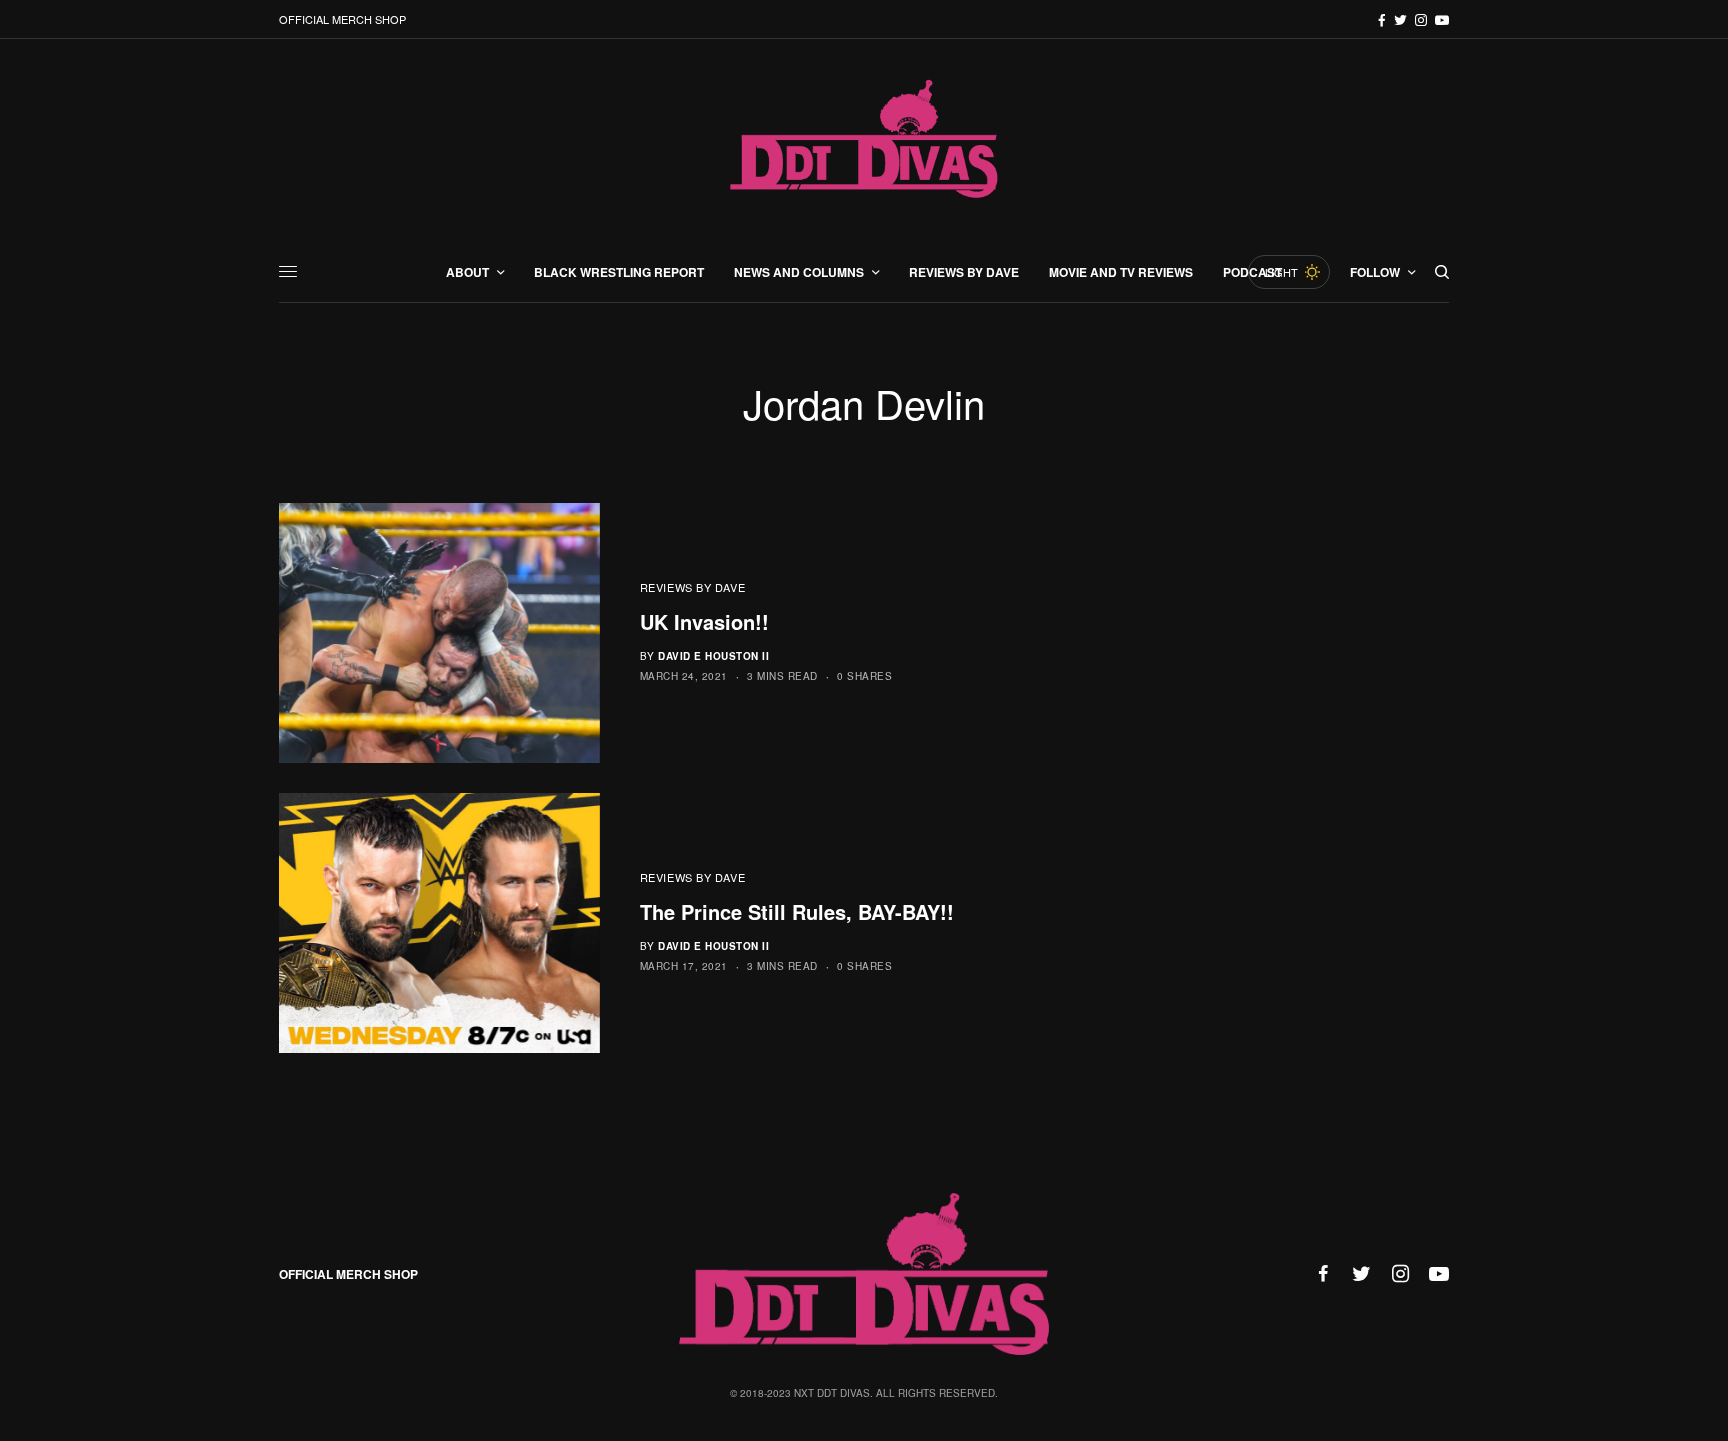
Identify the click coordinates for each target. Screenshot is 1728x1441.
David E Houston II (713, 656)
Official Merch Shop (342, 19)
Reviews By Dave (692, 587)
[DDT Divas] (864, 140)
